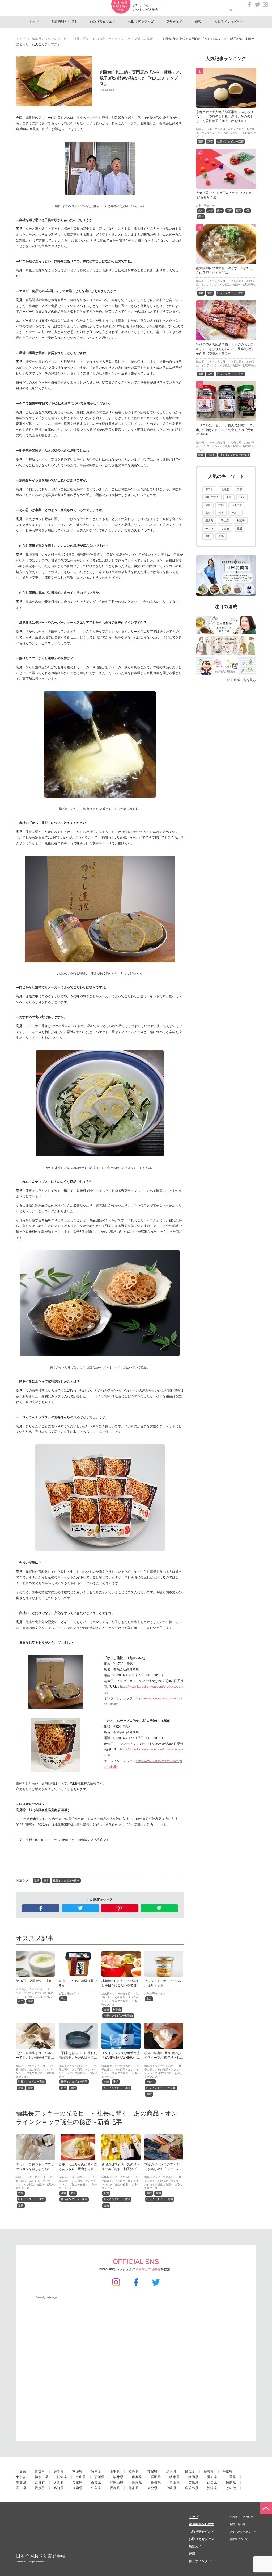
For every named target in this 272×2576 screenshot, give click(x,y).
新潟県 (62, 2477)
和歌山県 (117, 2483)
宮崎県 (171, 2488)
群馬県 (190, 2472)
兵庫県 (77, 2483)
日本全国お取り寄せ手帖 (41, 2556)
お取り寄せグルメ (103, 22)
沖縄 (116, 2082)
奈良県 (96, 2483)
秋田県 (96, 2472)
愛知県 (212, 2477)
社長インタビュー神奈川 (161, 2088)
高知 (208, 513)
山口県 (212, 2483)
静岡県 (193, 2477)
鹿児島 (209, 520)
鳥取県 (137, 2483)
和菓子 (241, 520)
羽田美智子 (212, 497)
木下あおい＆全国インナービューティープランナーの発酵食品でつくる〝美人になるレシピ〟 (35, 1993)
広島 (210, 374)
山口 (21, 2001)
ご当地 (225, 528)
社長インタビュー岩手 (74, 2082)
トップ (34, 22)
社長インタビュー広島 (230, 374)
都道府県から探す (64, 22)
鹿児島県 (192, 2488)
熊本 (46, 1880)
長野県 (156, 2477)
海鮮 (208, 536)
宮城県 (77, 2472)
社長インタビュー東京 (74, 2199)
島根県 (156, 2483)
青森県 (40, 2472)
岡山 (158, 2193)
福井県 (118, 2477)
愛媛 (239, 528)
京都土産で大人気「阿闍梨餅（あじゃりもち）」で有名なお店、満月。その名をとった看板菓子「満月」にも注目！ (225, 117)
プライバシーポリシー (243, 2532)
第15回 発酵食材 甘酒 (34, 1981)
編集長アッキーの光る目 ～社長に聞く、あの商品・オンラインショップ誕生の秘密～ (94, 39)
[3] (226, 261)
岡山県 (175, 2483)
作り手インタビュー (229, 22)
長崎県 (115, 2488)
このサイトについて (241, 2517)
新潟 (106, 2193)
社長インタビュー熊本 (66, 1880)
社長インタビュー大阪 (31, 2199)
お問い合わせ (237, 2524)
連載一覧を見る (245, 680)
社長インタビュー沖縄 (117, 2088)
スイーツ (237, 505)
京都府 (40, 2483)
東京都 (21, 2477)
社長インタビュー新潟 (117, 2199)
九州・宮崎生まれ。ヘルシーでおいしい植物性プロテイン (35, 2058)
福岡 (239, 211)
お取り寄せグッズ (141, 22)
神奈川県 (42, 2477)
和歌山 (117, 2009)
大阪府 (59, 2483)
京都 (210, 141)
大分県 (152, 2488)
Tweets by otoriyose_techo (48, 2297)
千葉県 (228, 2472)
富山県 (81, 2477)
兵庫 (229, 211)
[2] (226, 185)
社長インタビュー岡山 (160, 2199)
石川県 (100, 2477)
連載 (198, 22)
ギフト (209, 489)
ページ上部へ (266, 2508)
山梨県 (137, 2477)
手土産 (225, 520)
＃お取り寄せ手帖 (148, 2269)
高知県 (59, 2488)
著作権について (239, 2539)
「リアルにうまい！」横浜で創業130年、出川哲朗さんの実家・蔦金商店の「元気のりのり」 (226, 430)
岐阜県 (175, 2477)
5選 (248, 211)
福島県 (134, 2472)
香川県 (21, 2488)
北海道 (225, 489)
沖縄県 (212, 2488)
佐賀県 (96, 2488)
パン (242, 497)
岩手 (63, 2088)
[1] (226, 105)
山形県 (115, 2472)
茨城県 (152, 2472)
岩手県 (59, 2472)
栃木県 (171, 2472)
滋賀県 (21, 2483)
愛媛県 (40, 2488)
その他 (231, 2488)
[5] (226, 418)
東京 (149, 1999)
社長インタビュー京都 (230, 141)
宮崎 (21, 2088)
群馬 (221, 536)
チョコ (209, 528)
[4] (226, 337)
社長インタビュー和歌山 (118, 2016)
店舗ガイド (174, 22)
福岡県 (77, 2488)
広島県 (193, 2483)
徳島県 (231, 2483)
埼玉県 (209, 2472)
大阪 (21, 2193)
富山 (63, 1999)
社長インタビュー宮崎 (31, 2082)
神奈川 (150, 2082)
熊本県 (134, 2488)
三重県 (231, 2477)
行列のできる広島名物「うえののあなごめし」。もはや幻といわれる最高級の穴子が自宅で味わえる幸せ (225, 349)
